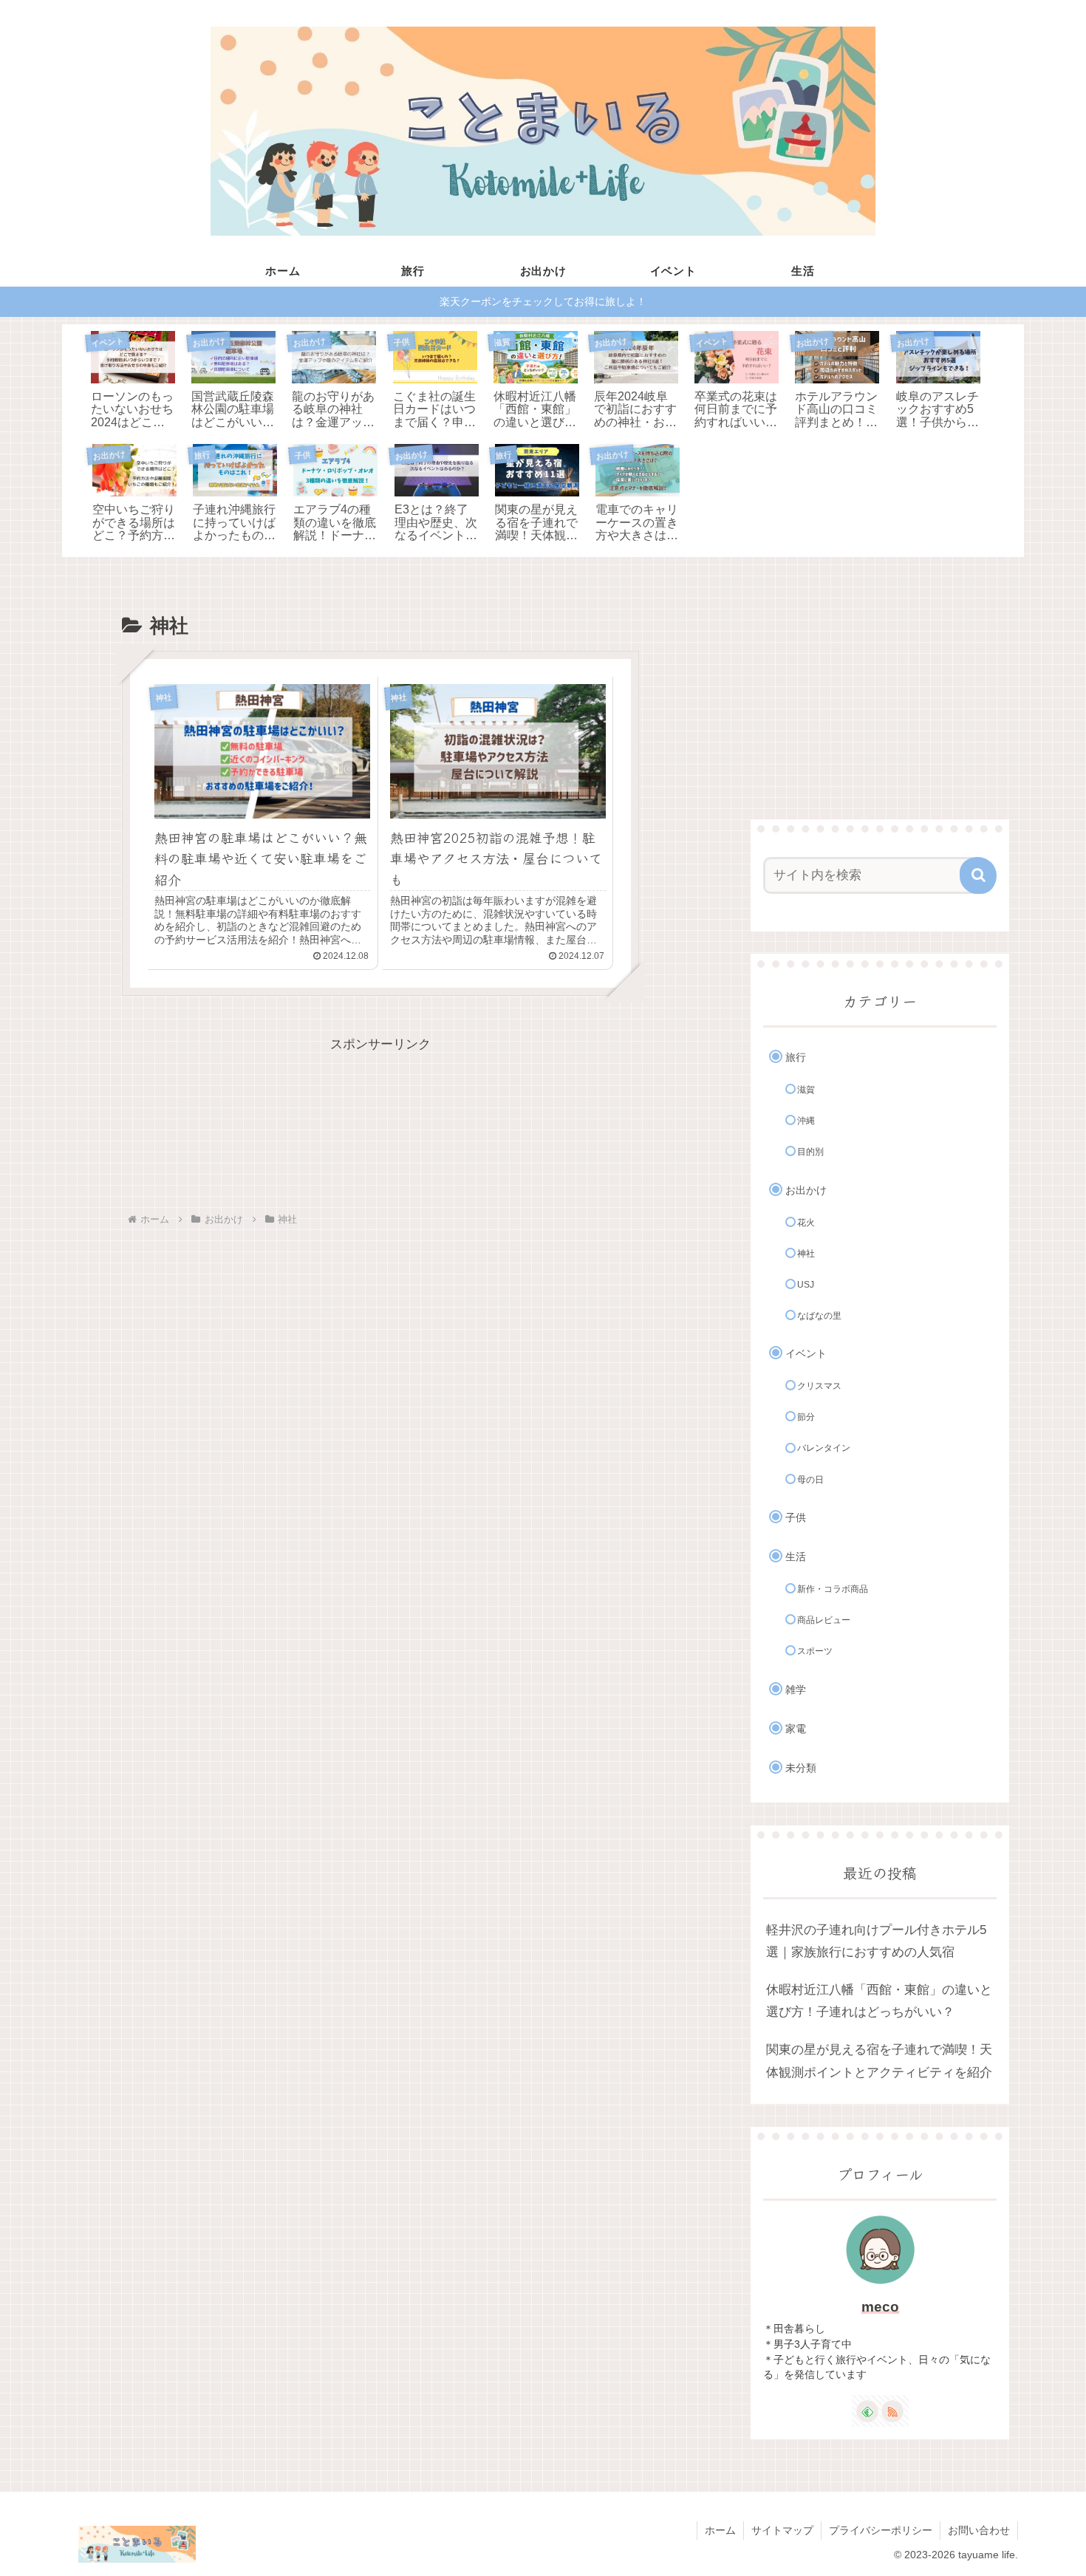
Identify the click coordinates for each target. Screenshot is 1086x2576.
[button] (978, 875)
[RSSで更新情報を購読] (892, 2411)
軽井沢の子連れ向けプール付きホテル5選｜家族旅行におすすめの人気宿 (876, 1941)
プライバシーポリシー (881, 2530)
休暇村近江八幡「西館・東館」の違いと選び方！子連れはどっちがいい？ (879, 2001)
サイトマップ (782, 2530)
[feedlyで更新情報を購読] (867, 2411)
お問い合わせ (979, 2530)
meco (880, 2307)
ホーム (720, 2530)
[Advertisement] (380, 1123)
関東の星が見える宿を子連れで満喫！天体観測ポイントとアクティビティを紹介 (879, 2061)
